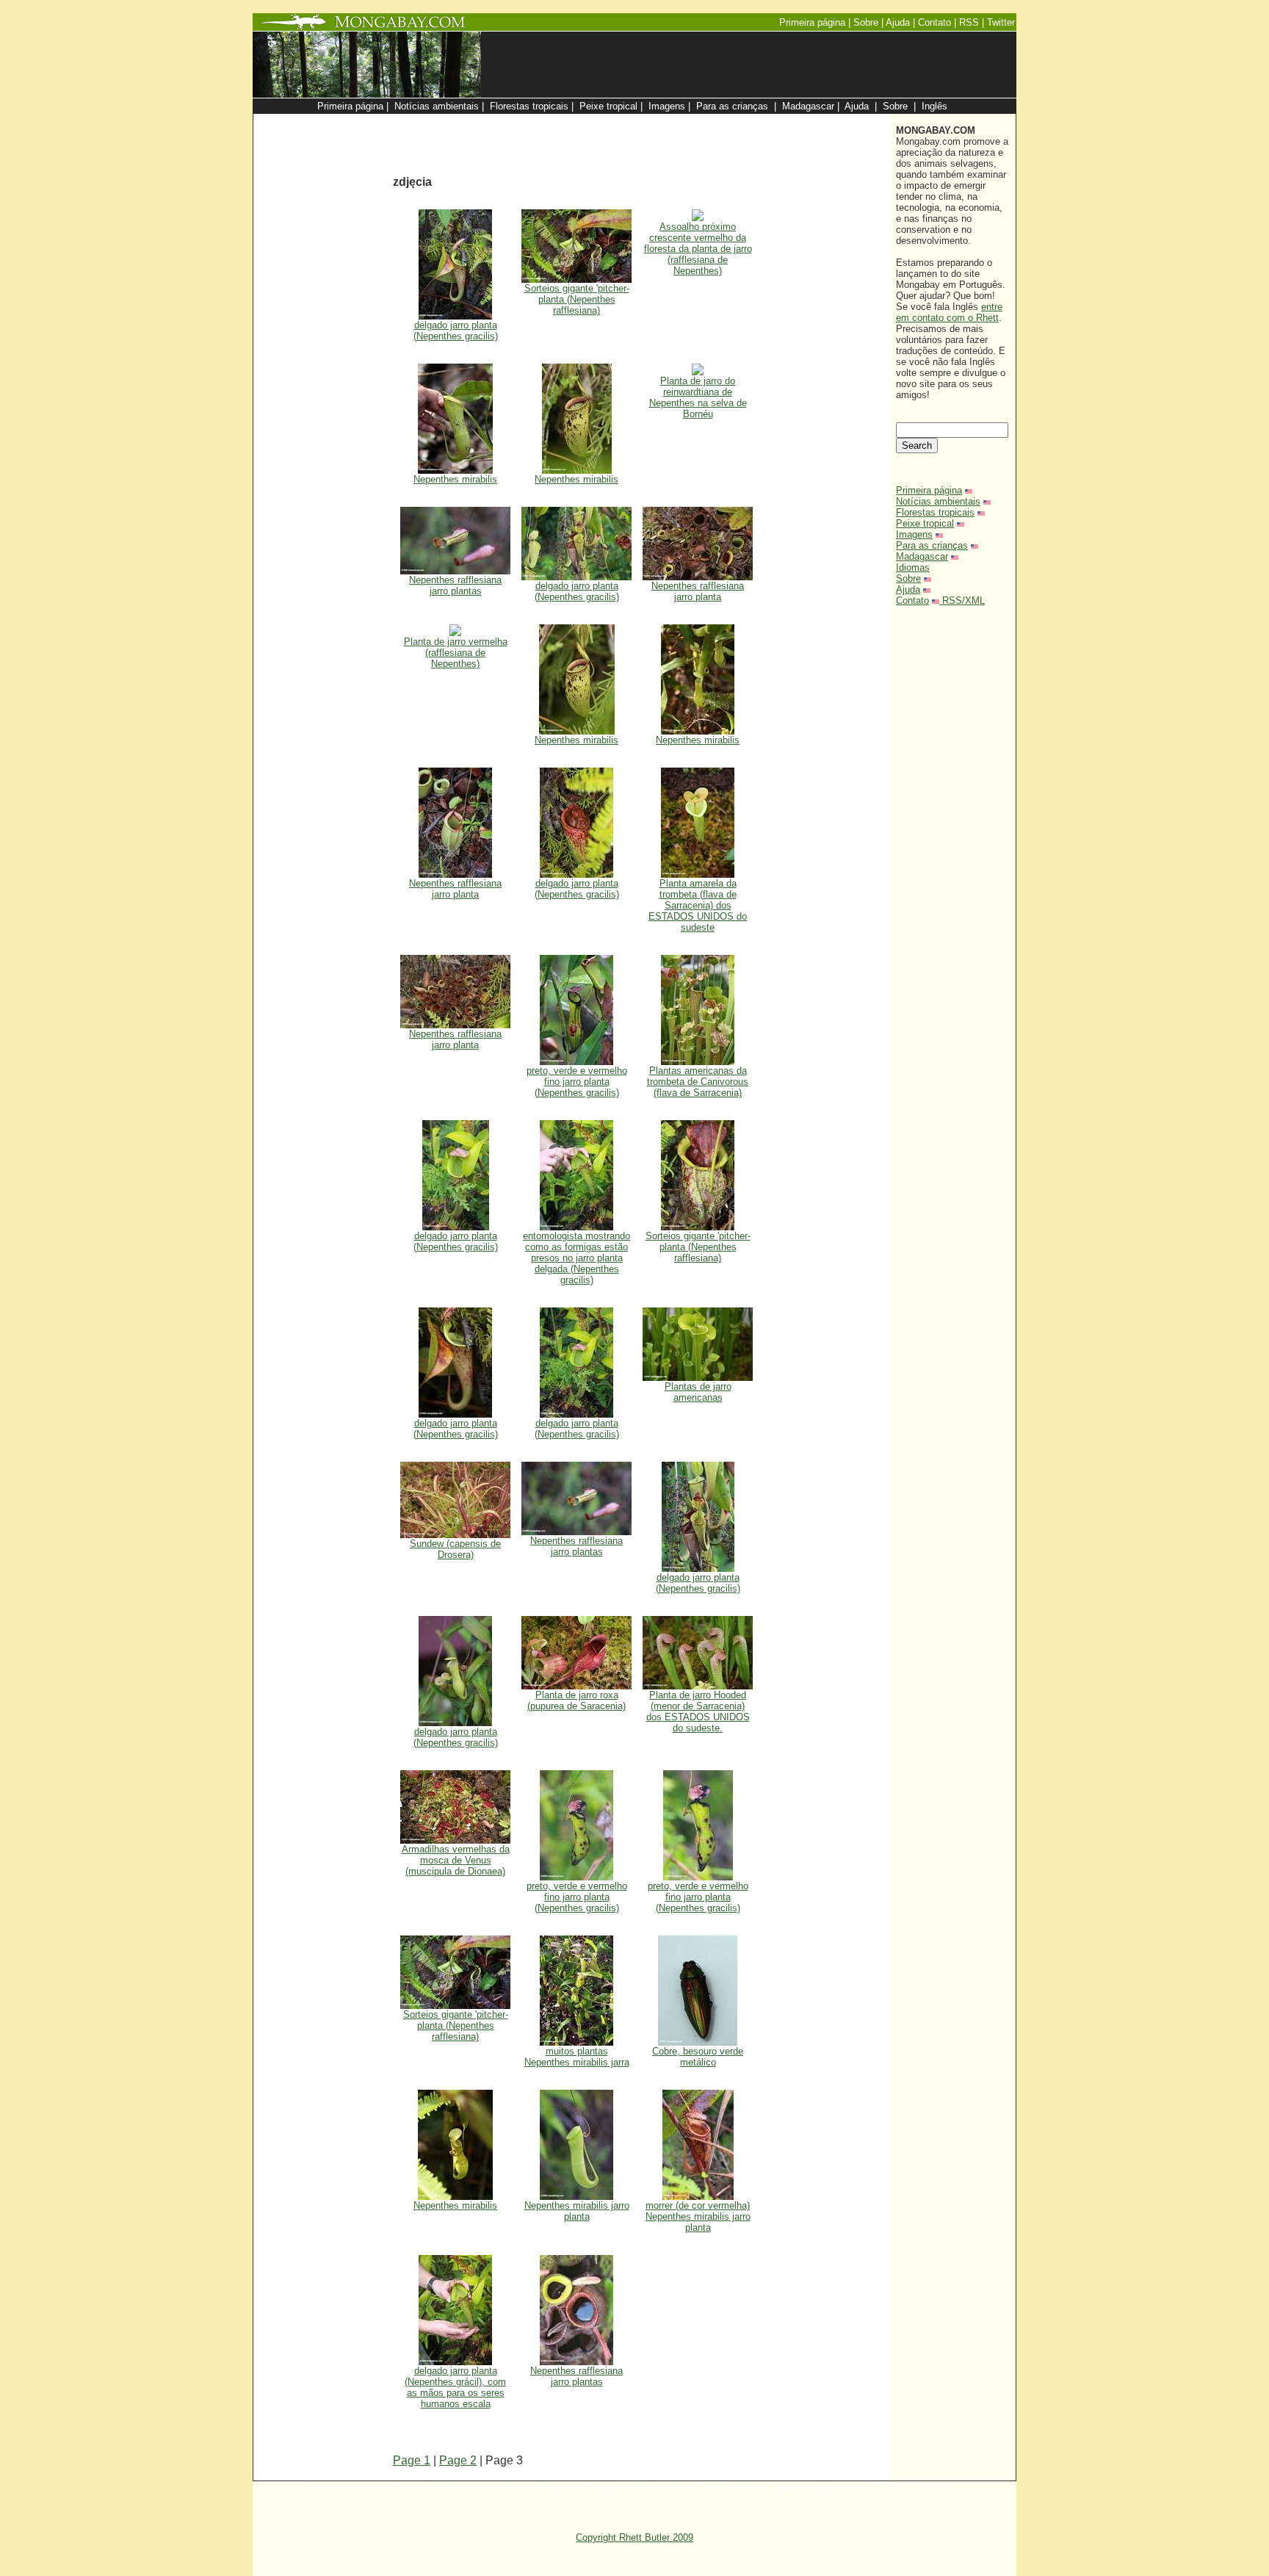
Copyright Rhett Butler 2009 (634, 2537)
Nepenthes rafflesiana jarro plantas (455, 585)
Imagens (914, 534)
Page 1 (412, 2460)
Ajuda (908, 589)
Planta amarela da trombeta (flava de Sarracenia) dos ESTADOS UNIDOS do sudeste (698, 905)
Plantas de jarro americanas (698, 1392)
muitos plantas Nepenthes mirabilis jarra (577, 2057)
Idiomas (913, 567)
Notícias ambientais (938, 501)
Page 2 (458, 2460)
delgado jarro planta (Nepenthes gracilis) (456, 331)
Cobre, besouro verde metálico (698, 2057)
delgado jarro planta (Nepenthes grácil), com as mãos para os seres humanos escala (455, 2387)
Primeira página (929, 490)
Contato (912, 600)
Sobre (908, 578)
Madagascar (922, 556)
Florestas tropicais (935, 512)
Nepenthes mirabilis (455, 479)
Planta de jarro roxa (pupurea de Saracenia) (576, 1700)
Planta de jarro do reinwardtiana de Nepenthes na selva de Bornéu (698, 397)
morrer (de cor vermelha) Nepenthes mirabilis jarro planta (698, 2216)
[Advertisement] (709, 122)
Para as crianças (932, 545)
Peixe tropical (925, 523)
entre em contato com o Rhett (949, 312)
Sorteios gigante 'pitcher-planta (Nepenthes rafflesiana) (577, 299)
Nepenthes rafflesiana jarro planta (698, 591)
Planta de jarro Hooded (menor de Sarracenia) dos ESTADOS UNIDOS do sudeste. (698, 1711)
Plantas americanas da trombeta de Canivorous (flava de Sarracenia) (698, 1082)
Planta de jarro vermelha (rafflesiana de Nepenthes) (456, 653)
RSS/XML (963, 600)
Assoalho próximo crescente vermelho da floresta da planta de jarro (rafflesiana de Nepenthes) (698, 249)
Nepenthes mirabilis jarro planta (577, 2211)
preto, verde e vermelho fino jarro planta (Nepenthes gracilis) (577, 1082)
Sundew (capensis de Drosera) (455, 1549)
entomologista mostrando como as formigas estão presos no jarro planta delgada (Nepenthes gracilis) (576, 1258)
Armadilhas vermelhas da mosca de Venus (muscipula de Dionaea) (456, 1860)
